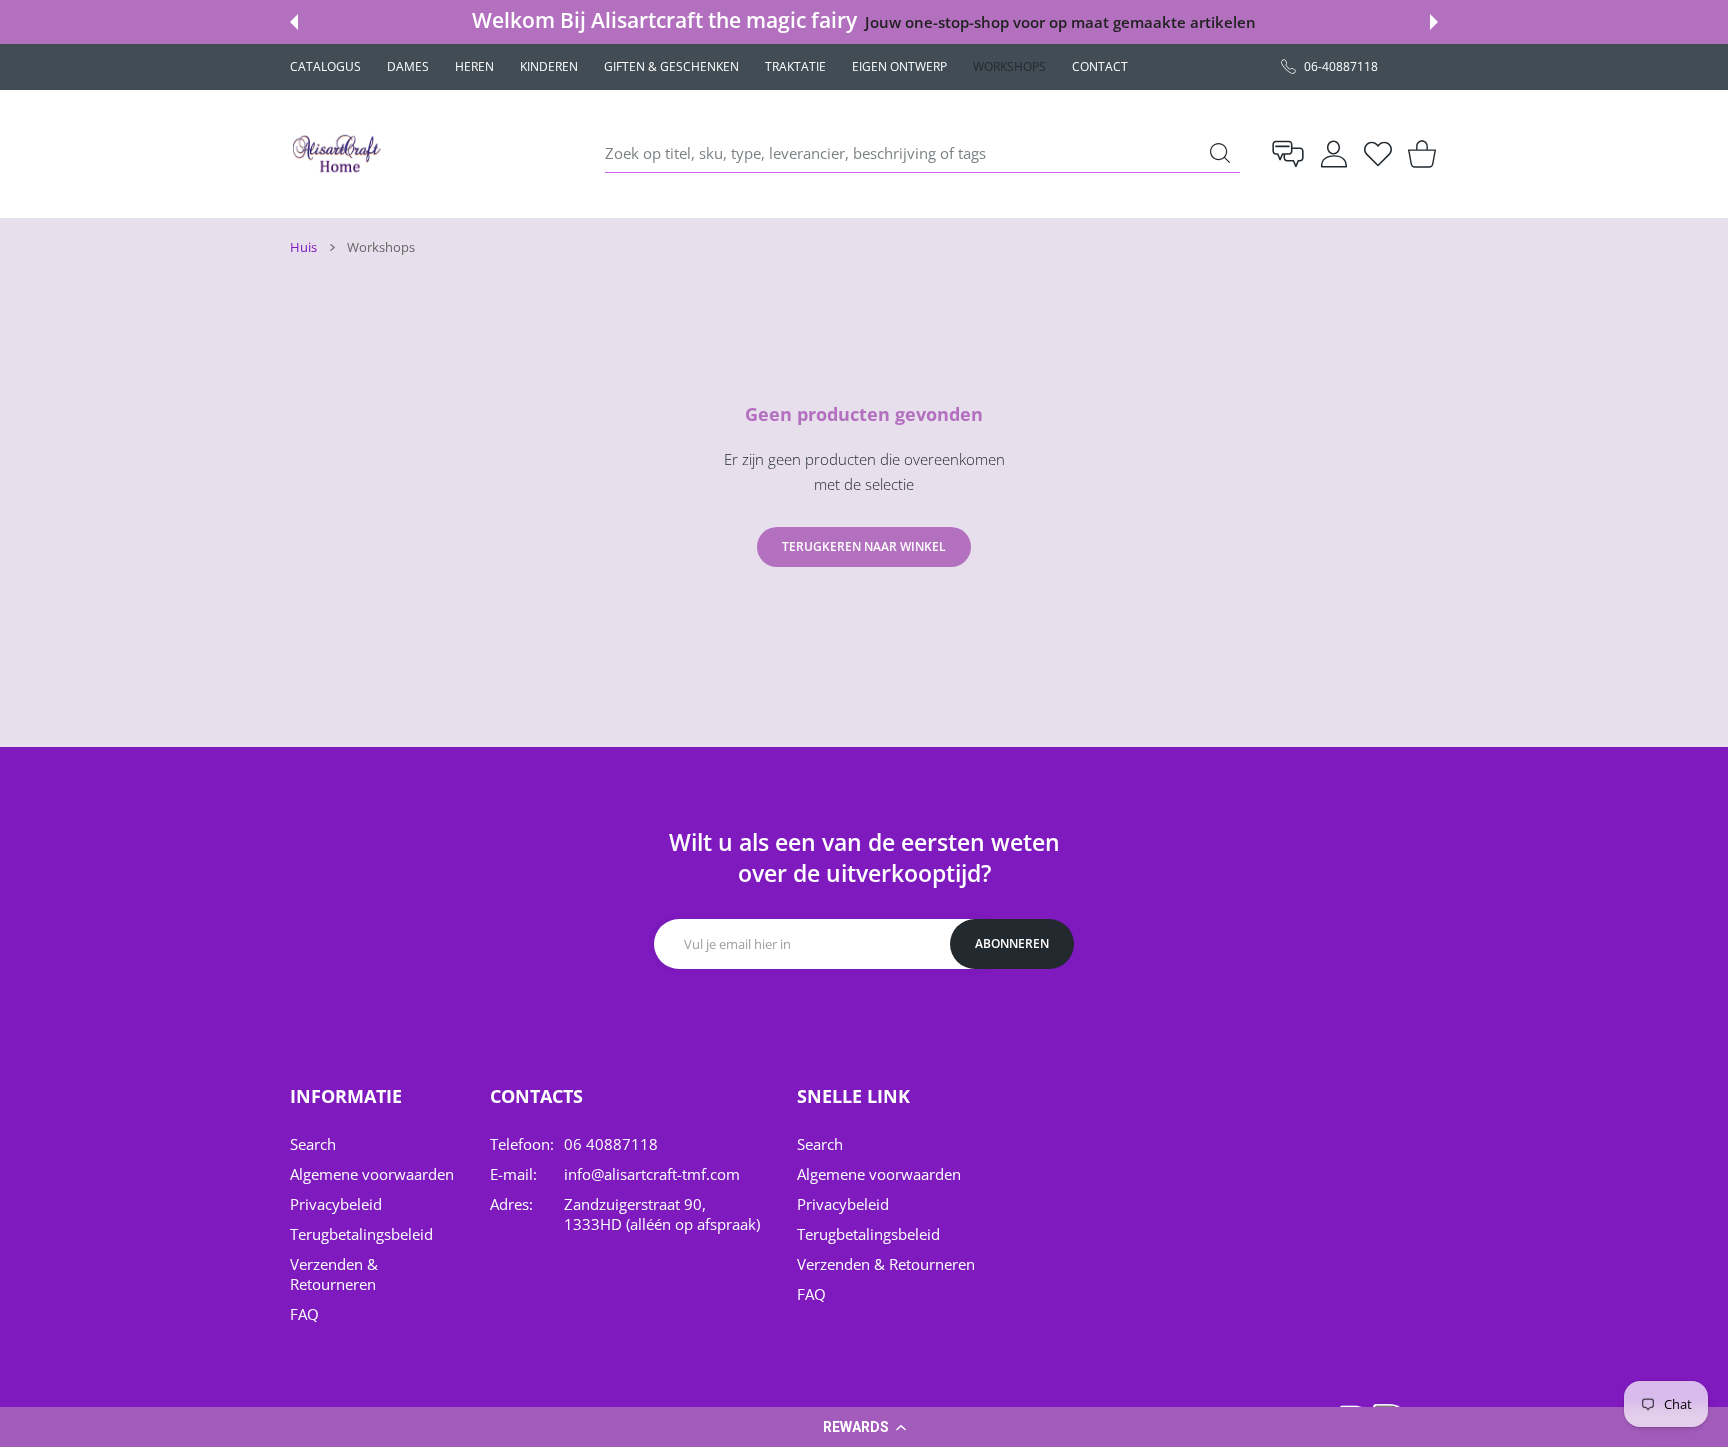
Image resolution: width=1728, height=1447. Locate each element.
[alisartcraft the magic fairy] (340, 154)
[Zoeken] (1220, 153)
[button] (864, 1427)
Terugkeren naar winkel (864, 546)
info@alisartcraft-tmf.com (652, 1174)
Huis (303, 247)
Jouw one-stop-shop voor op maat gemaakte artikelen (1060, 22)
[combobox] (922, 154)
